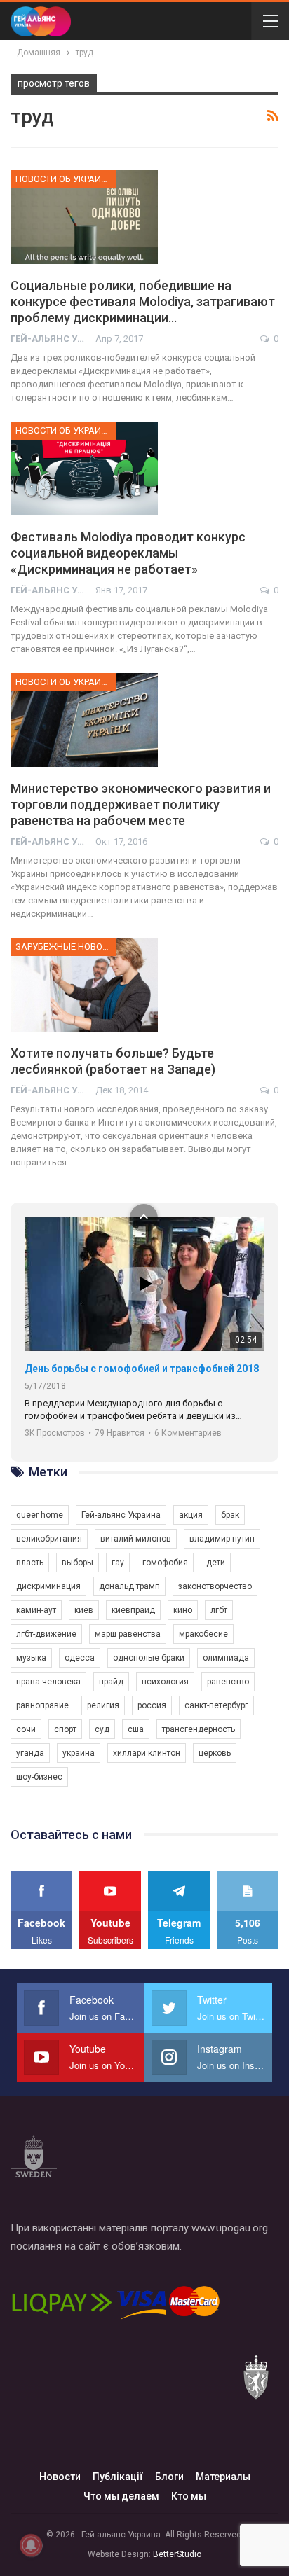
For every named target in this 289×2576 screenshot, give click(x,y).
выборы (78, 1563)
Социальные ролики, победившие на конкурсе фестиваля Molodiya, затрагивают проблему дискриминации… (143, 302)
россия (152, 1705)
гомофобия (165, 1563)
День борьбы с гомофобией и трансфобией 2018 (142, 1369)
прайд (111, 1682)
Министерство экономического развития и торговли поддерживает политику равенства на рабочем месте (141, 804)
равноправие (42, 1705)
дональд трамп (129, 1586)
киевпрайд (133, 1610)
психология (165, 1682)
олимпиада (226, 1658)
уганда (30, 1753)
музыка (31, 1658)
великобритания (49, 1539)
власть (30, 1563)
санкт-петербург (216, 1705)
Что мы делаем (121, 2496)
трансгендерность (199, 1729)
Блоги (169, 2477)
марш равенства (128, 1634)
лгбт (219, 1610)
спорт (65, 1729)
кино (183, 1610)
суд (102, 1729)
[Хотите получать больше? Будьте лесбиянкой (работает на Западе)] (84, 985)
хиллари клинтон (147, 1753)
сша (136, 1729)
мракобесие (203, 1634)
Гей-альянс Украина (121, 1515)
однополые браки (149, 1658)
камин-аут (36, 1610)
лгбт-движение (46, 1634)
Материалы (223, 2477)
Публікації (118, 2477)
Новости (60, 2477)
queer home (40, 1515)
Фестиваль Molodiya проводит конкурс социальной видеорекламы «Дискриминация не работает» (128, 553)
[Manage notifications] (31, 2545)
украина (79, 1753)
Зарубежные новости (66, 947)
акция (191, 1515)
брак (230, 1515)
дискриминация (48, 1586)
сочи (26, 1729)
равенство (228, 1682)
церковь (215, 1753)
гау (118, 1563)
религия (103, 1705)
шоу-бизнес (39, 1777)
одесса (80, 1658)
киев (84, 1610)
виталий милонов (136, 1539)
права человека (48, 1682)
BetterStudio (177, 2554)
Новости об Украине (64, 179)
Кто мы (189, 2496)
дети (216, 1563)
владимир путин (222, 1539)
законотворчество (215, 1586)
